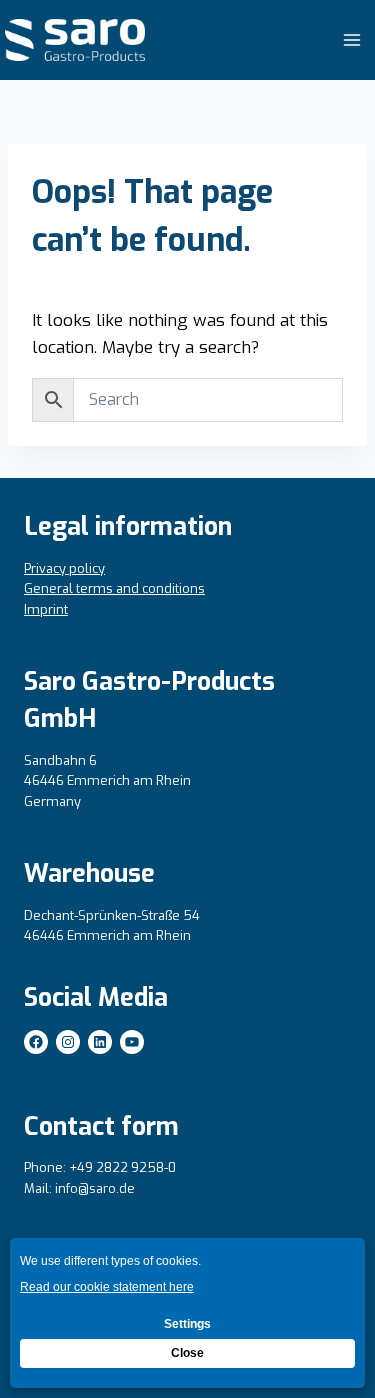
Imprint (46, 609)
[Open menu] (351, 39)
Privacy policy (64, 568)
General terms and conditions (114, 588)
